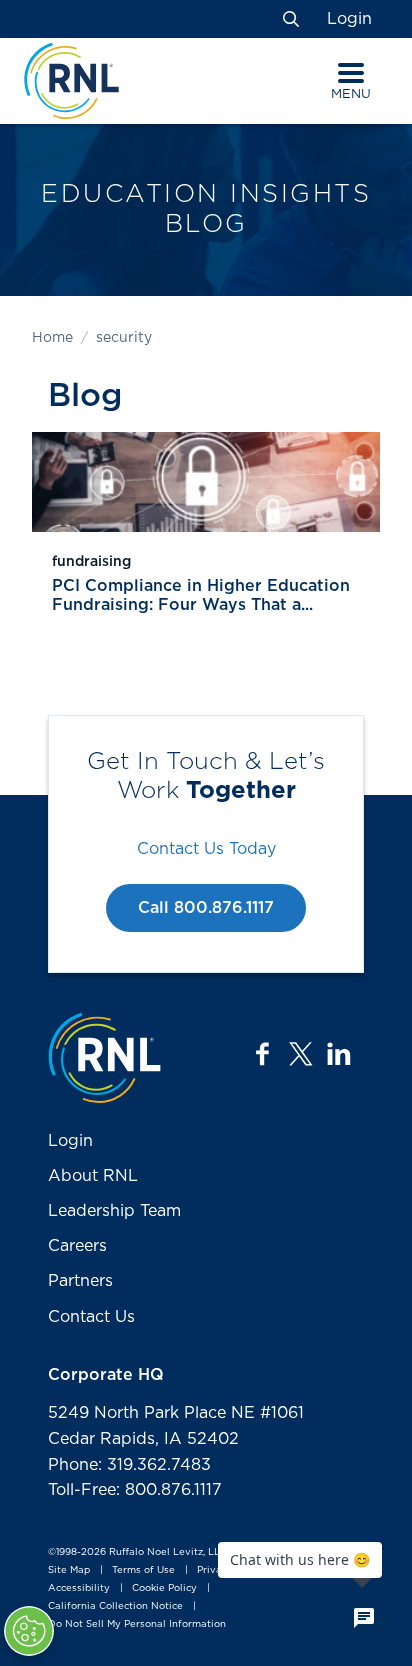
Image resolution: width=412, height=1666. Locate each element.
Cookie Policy (164, 1588)
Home (52, 338)
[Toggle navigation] (351, 73)
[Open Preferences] (29, 1631)
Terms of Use (143, 1570)
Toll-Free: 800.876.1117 (135, 1490)
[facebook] (263, 1054)
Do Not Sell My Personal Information (137, 1624)
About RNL (93, 1176)
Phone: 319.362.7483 (129, 1465)
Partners (80, 1281)
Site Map (69, 1570)
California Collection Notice (115, 1606)
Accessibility (79, 1588)
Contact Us (91, 1317)
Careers (77, 1246)
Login (349, 19)
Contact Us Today (206, 849)
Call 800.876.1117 (206, 908)
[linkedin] (339, 1054)
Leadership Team (114, 1211)
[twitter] (301, 1054)
